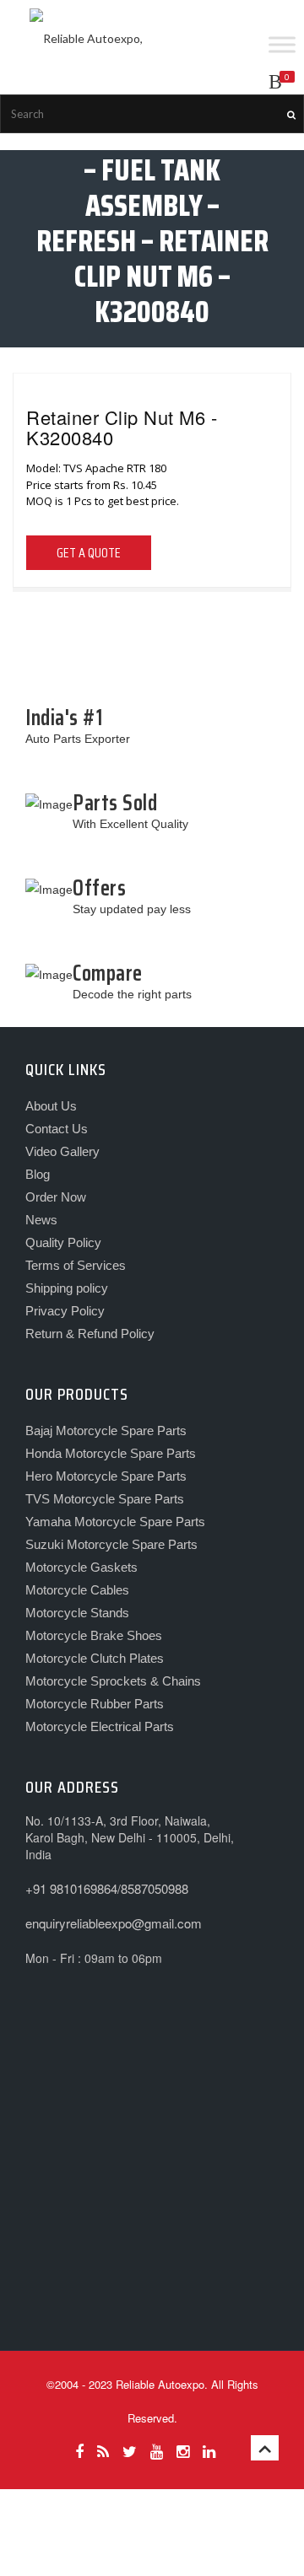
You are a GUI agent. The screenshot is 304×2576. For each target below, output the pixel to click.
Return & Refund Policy (90, 1334)
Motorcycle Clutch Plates (95, 1658)
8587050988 (155, 1888)
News (41, 1220)
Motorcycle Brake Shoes (94, 1635)
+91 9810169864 (71, 1888)
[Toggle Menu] (282, 44)
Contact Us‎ (57, 1129)
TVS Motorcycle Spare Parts (105, 1499)
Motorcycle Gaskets (81, 1567)
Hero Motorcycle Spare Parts (106, 1476)
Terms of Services (76, 1265)
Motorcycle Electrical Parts (100, 1726)
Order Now (56, 1197)
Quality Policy (63, 1242)
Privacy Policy (65, 1311)
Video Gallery (62, 1151)
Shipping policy (67, 1288)
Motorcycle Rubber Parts (95, 1704)
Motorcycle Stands (77, 1613)
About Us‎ (51, 1106)
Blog (38, 1174)
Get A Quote (89, 553)
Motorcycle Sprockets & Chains (113, 1681)
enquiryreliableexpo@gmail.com (114, 1923)
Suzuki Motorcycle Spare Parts (111, 1544)
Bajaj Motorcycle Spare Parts (106, 1431)
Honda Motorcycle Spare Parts (111, 1453)
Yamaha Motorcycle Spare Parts (115, 1522)
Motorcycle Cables (77, 1590)
